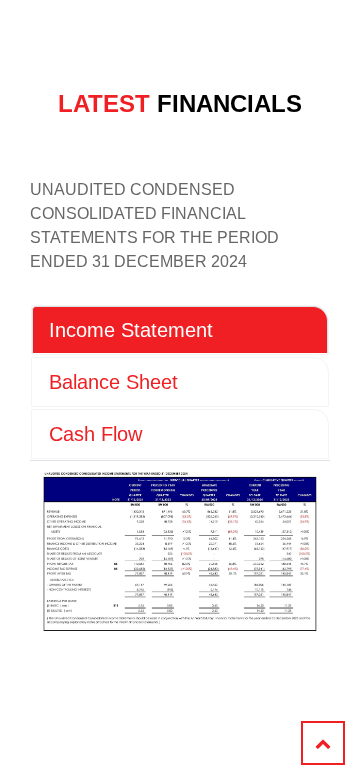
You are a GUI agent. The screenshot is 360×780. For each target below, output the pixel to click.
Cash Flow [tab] (95, 434)
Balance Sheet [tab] (113, 382)
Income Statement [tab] (131, 330)
